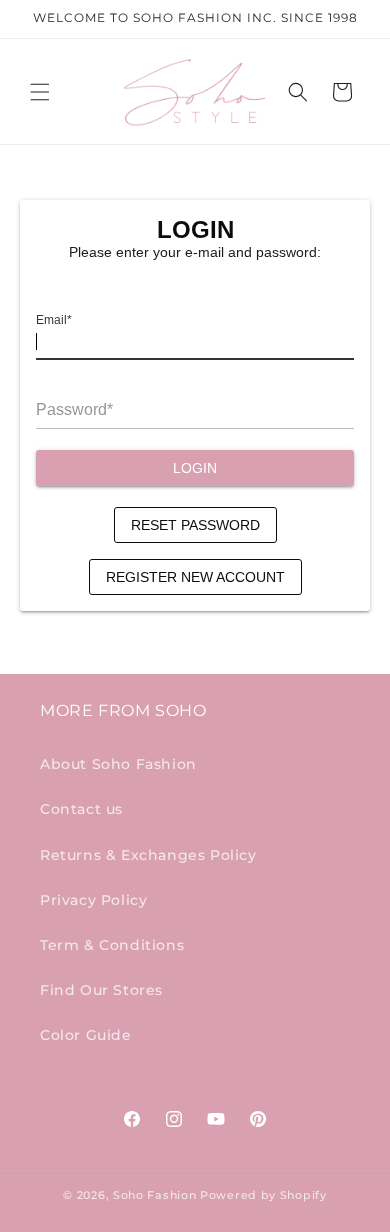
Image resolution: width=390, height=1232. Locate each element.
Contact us (81, 809)
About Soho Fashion (118, 764)
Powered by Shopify (263, 1195)
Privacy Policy (93, 900)
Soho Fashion (154, 1195)
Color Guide (86, 1035)
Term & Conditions (112, 945)
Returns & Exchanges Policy (148, 855)
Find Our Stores (101, 990)
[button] (40, 92)
